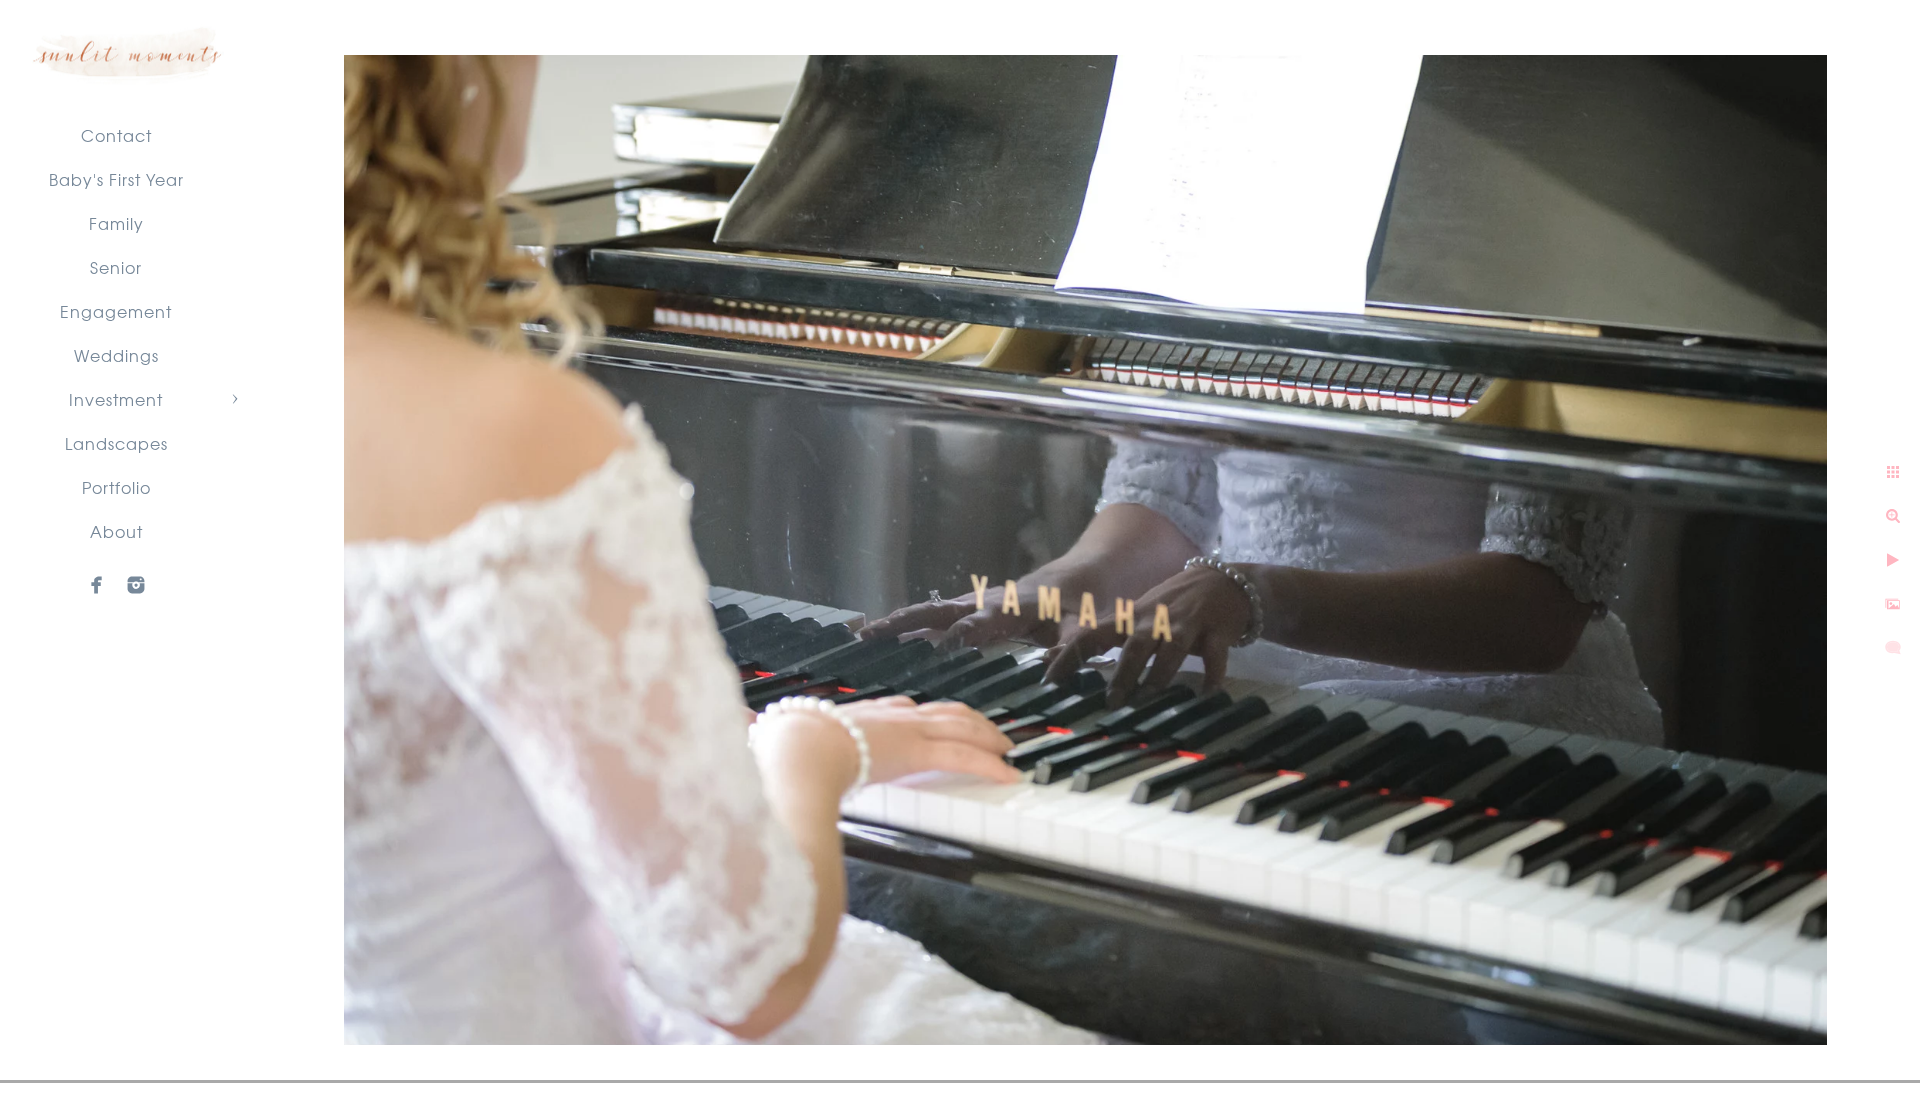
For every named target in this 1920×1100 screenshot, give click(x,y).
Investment (116, 399)
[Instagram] (136, 585)
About (116, 531)
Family (116, 223)
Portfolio (116, 487)
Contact (116, 135)
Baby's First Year (116, 179)
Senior (116, 267)
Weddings (116, 355)
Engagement (116, 311)
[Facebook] (97, 585)
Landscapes (116, 443)
